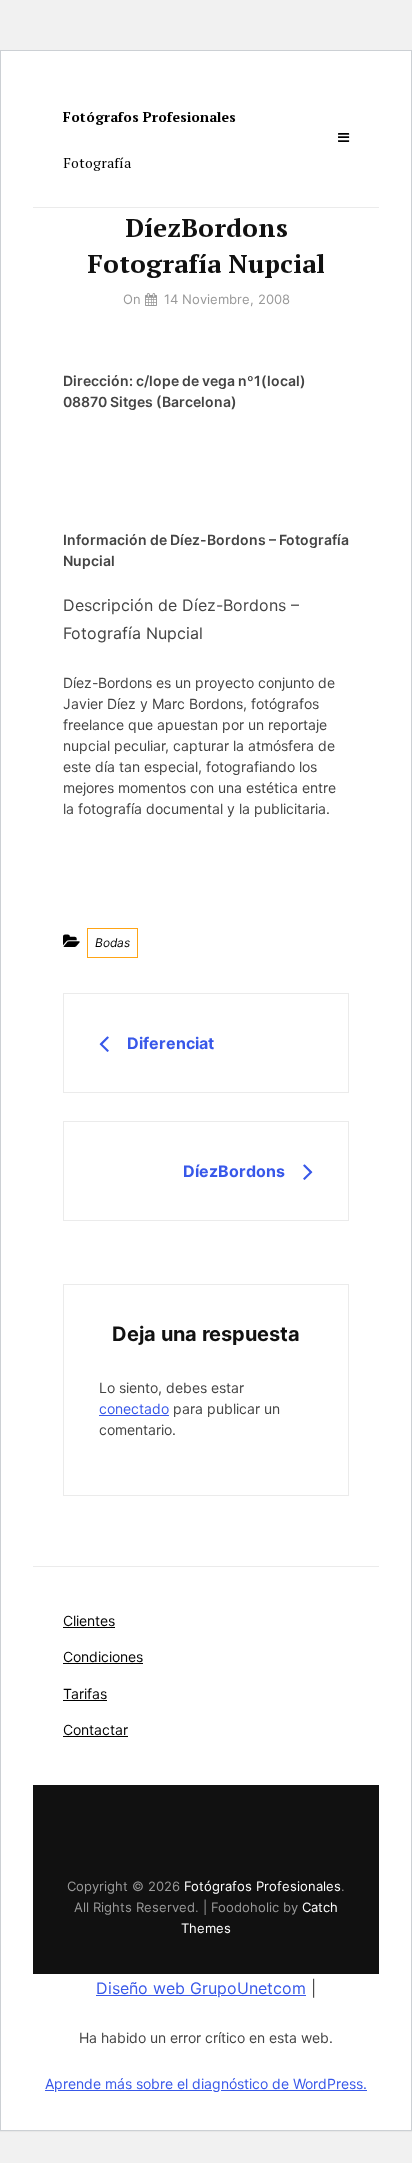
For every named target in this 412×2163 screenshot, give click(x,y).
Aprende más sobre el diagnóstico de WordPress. (206, 2083)
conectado (134, 1408)
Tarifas (85, 1693)
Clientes (89, 1620)
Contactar (95, 1729)
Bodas (112, 942)
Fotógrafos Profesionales (149, 116)
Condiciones (103, 1656)
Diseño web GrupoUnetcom (201, 1988)
